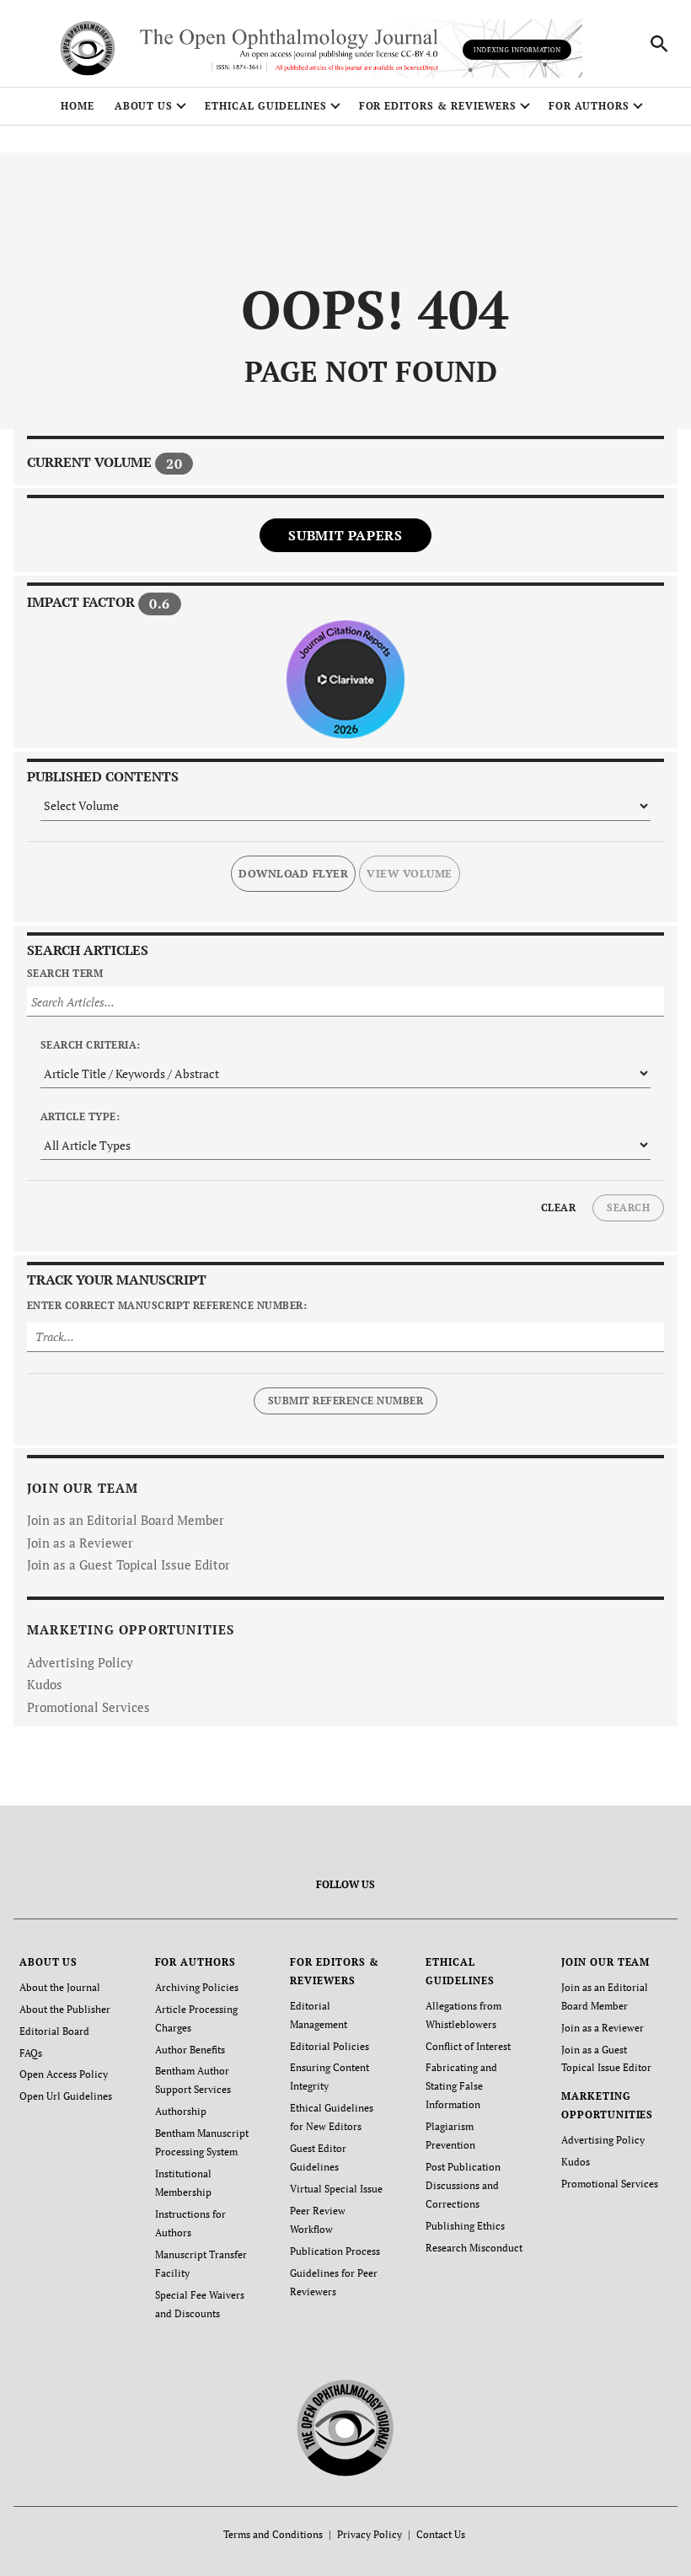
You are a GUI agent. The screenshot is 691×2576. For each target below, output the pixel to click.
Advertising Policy (80, 1662)
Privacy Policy (370, 2534)
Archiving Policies (197, 1987)
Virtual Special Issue (336, 2189)
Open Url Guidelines (66, 2096)
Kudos (45, 1684)
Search (628, 1207)
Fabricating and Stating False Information (461, 2086)
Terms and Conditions (273, 2534)
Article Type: (80, 1116)
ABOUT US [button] (144, 106)
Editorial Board (54, 2031)
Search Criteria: (91, 1045)
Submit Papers (345, 535)
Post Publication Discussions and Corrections (463, 2185)
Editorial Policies (329, 2046)
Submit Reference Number (345, 1401)
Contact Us (441, 2534)
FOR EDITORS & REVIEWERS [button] (438, 106)
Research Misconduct (474, 2248)
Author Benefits (190, 2050)
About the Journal (60, 1987)
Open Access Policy (64, 2074)
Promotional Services (88, 1707)
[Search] (659, 44)
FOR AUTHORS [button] (589, 106)
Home (78, 106)
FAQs (31, 2053)
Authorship (181, 2111)
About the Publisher (65, 2009)
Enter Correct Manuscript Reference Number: (167, 1305)
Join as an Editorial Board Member (126, 1520)
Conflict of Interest (468, 2046)
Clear (558, 1207)
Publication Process (335, 2251)
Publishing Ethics (465, 2226)
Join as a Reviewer (80, 1543)
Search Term (65, 973)
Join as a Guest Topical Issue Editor (129, 1564)
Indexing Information (517, 50)
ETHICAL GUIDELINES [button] (265, 106)
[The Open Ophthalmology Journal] (346, 2426)
